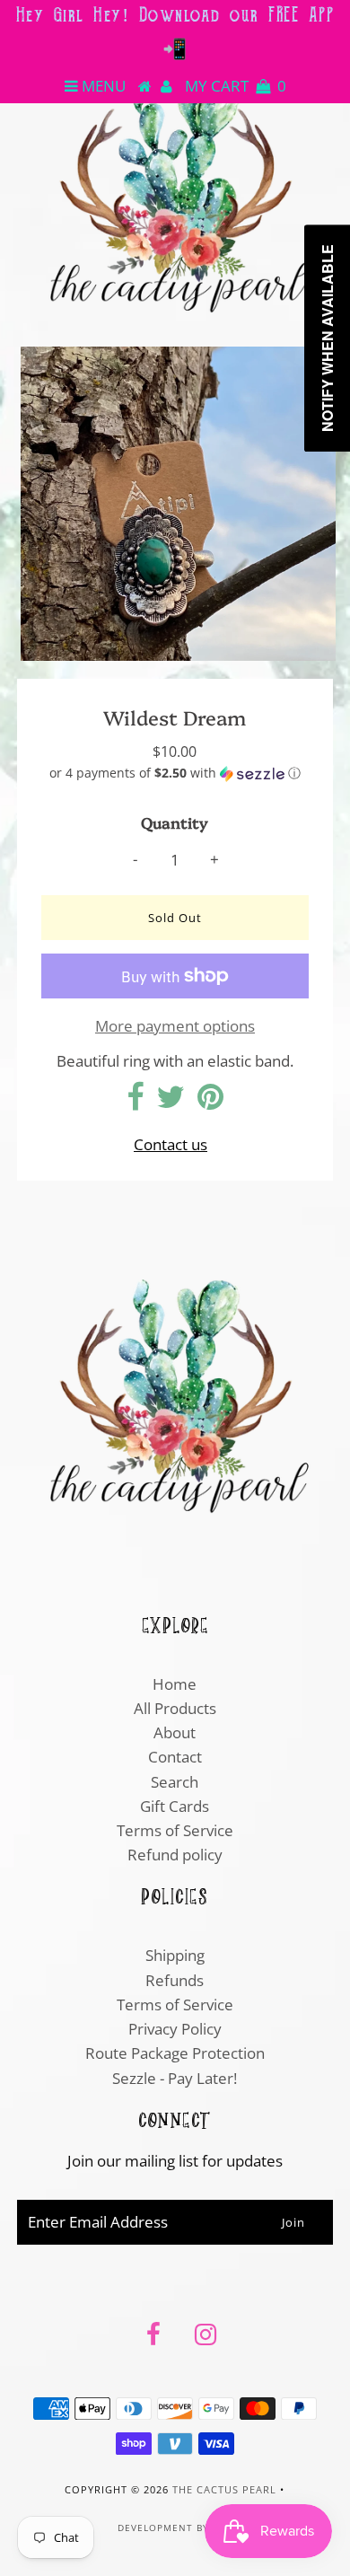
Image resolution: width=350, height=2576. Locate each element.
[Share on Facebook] (135, 1102)
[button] (175, 773)
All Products (175, 1708)
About (175, 1732)
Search (175, 1782)
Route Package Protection (175, 2053)
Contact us (171, 1144)
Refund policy (175, 1855)
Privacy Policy (175, 2029)
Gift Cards (175, 1806)
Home (175, 1684)
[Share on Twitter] (171, 1102)
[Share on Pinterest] (210, 1102)
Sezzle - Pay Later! (175, 2078)
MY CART (236, 86)
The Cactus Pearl (224, 2489)
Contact (175, 1757)
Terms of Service (175, 1830)
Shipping (175, 1955)
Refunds (175, 1980)
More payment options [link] (175, 1026)
